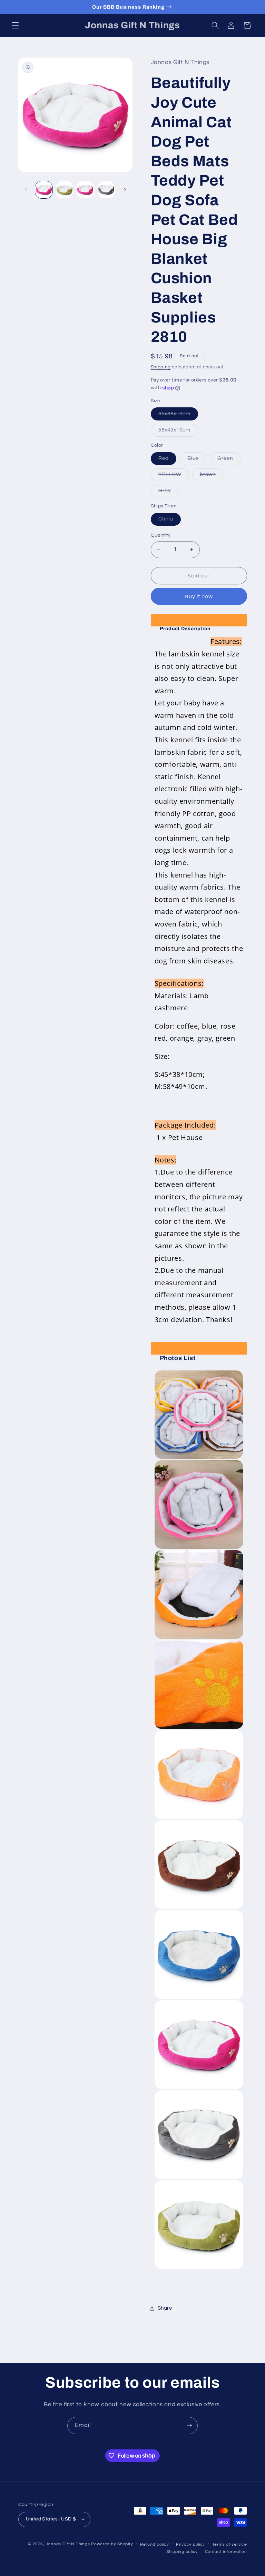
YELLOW (174, 476)
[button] (15, 26)
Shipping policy (182, 2552)
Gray (168, 493)
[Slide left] (26, 190)
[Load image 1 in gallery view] (44, 190)
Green (229, 460)
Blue (197, 460)
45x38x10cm (178, 416)
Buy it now (199, 596)
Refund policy (155, 2544)
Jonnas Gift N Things (68, 2544)
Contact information (226, 2552)
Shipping (161, 367)
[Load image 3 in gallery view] (85, 190)
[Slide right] (125, 190)
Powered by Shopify (112, 2544)
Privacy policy (190, 2544)
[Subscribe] (189, 2425)
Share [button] (165, 2308)
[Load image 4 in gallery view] (106, 190)
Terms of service (230, 2544)
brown (212, 476)
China (170, 521)
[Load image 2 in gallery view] (65, 190)
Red (167, 460)
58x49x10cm (178, 432)
